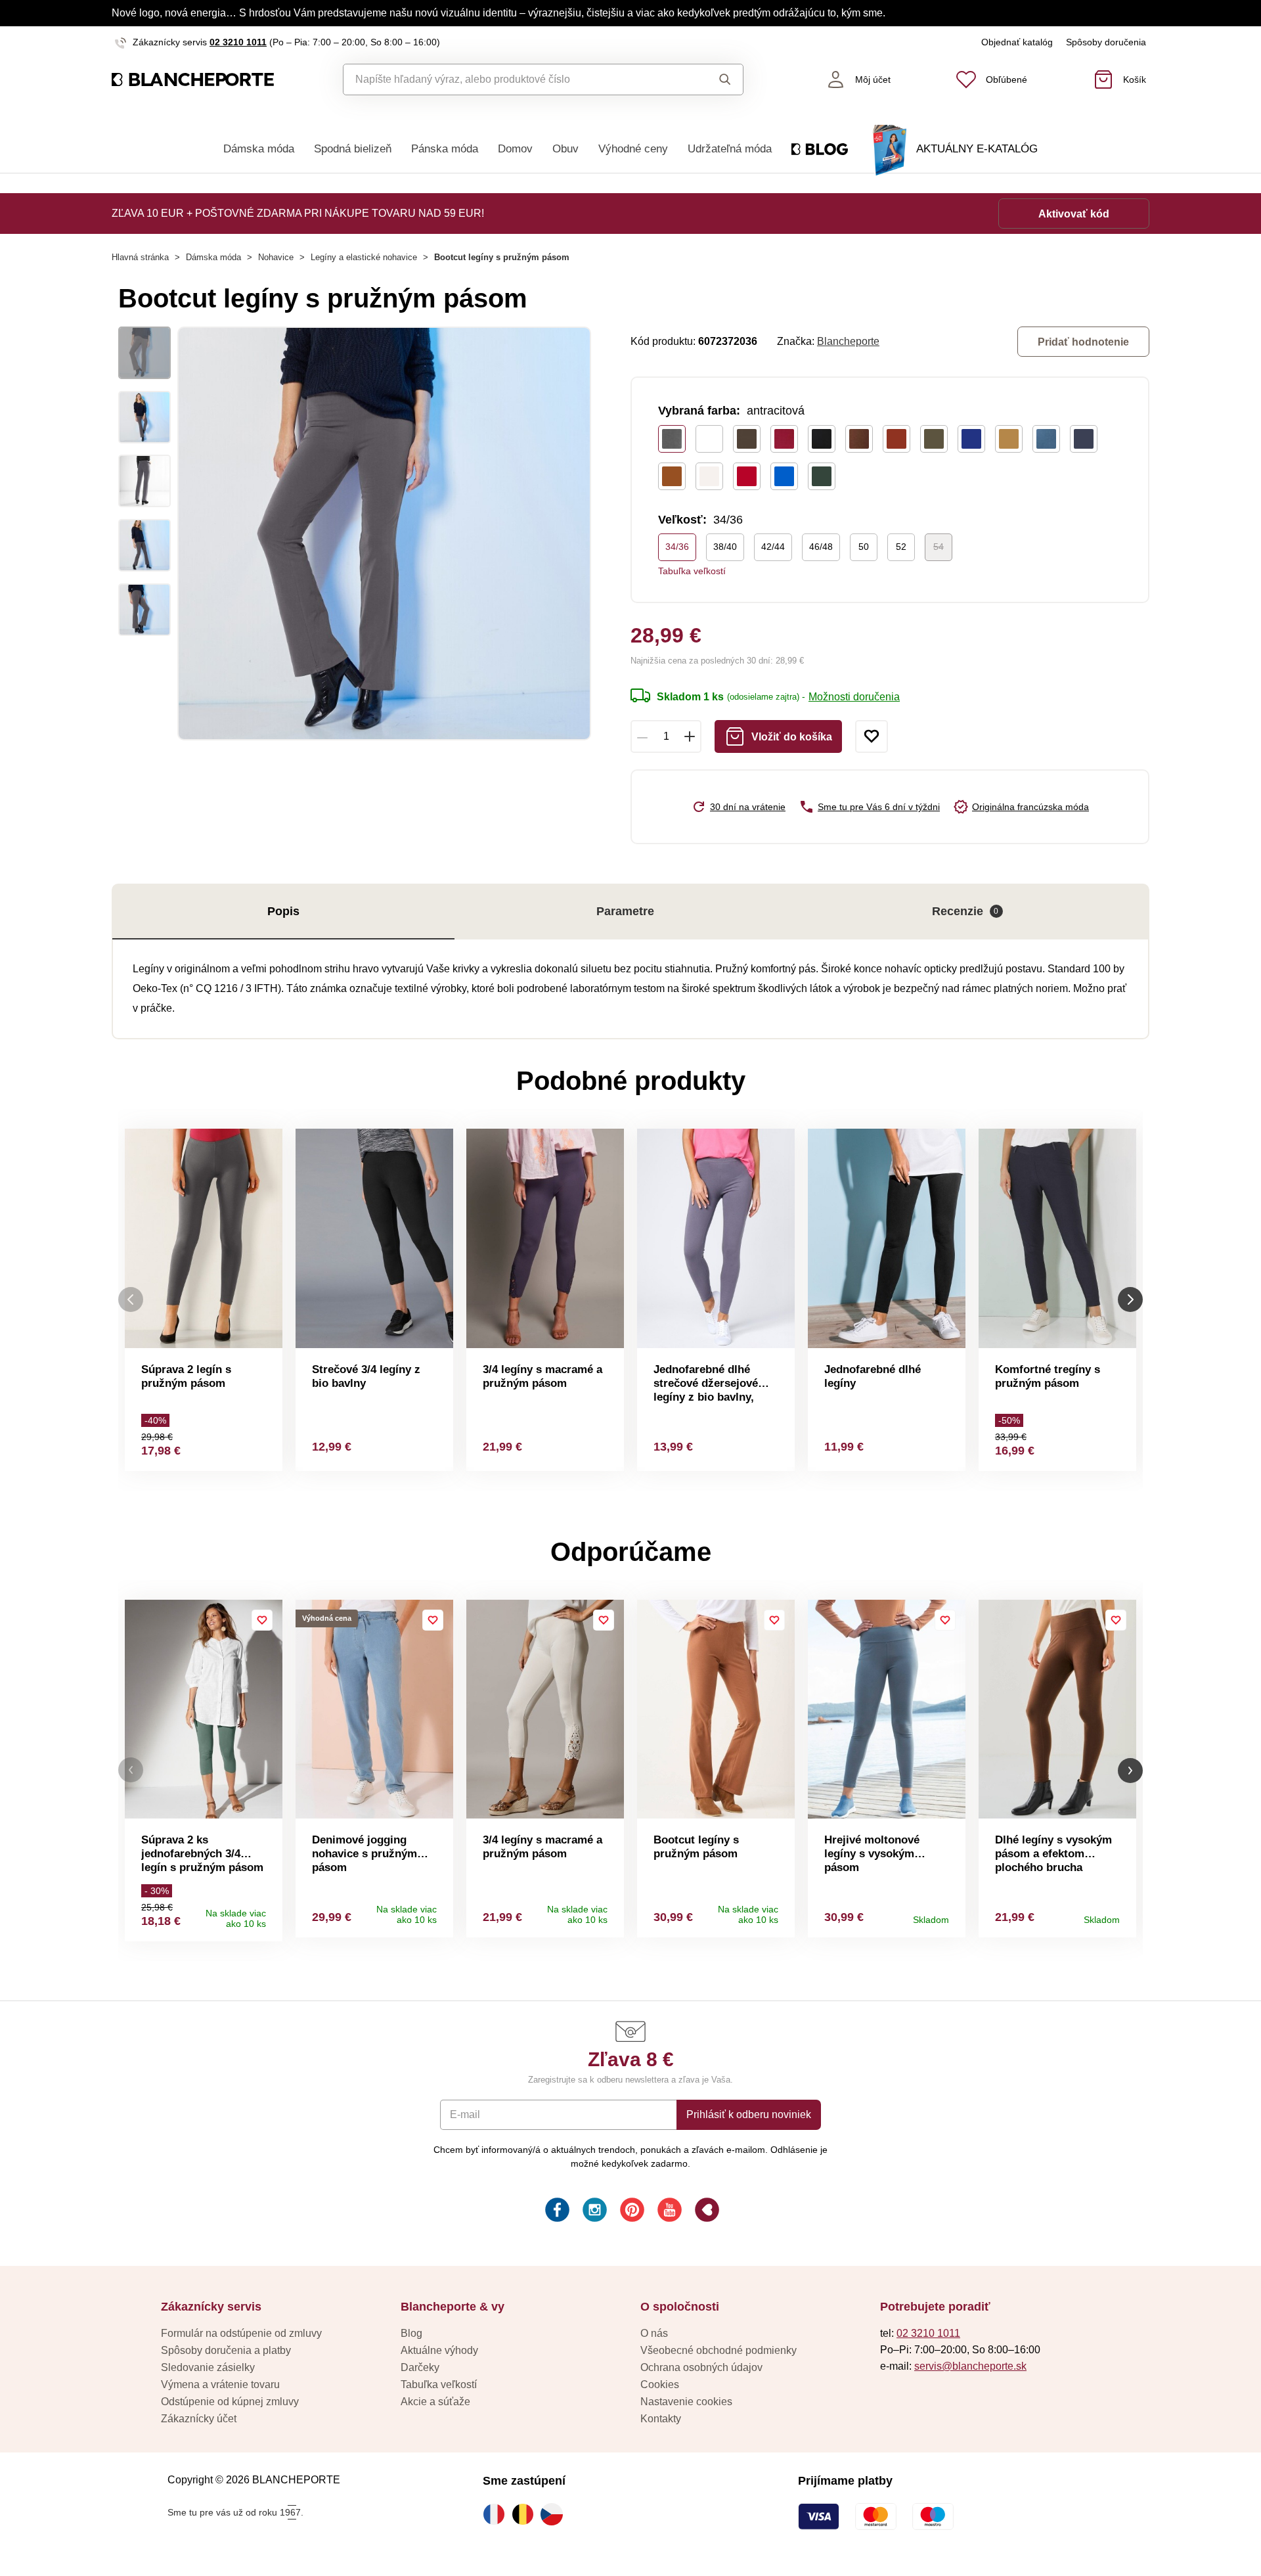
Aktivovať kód (1074, 214)
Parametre (625, 911)
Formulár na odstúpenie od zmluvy (241, 2333)
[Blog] (706, 2212)
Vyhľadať (712, 79)
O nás (654, 2333)
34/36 (677, 547)
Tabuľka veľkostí (692, 571)
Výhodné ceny (633, 149)
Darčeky (420, 2367)
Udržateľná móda (730, 149)
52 (901, 547)
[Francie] (497, 2514)
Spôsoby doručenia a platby (226, 2350)
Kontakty (661, 2419)
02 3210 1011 (238, 42)
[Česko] (555, 2514)
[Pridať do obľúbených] (872, 736)
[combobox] (513, 79)
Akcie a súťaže (435, 2402)
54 (939, 547)
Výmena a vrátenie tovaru (220, 2384)
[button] (131, 1770)
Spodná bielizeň (353, 149)
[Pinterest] (631, 2212)
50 (864, 547)
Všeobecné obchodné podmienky (719, 2350)
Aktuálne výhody (439, 2350)
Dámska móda (259, 149)
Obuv (565, 149)
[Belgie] (526, 2514)
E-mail (465, 2114)
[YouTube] (668, 2212)
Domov (515, 149)
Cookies (660, 2384)
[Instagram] (593, 2212)
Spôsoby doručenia (1106, 42)
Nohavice (276, 257)
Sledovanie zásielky (208, 2367)
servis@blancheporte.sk (970, 2366)
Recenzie (965, 911)
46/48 (821, 547)
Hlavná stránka (140, 257)
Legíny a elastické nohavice (364, 257)
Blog (411, 2333)
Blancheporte (848, 341)
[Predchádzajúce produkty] (131, 1300)
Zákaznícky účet (199, 2419)
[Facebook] (556, 2212)
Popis (283, 911)
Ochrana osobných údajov (701, 2367)
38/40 (725, 547)
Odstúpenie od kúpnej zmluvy (230, 2402)
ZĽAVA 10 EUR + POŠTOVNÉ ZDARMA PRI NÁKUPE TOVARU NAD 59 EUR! (298, 213)
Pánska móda (445, 149)
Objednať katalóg (1017, 42)
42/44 (773, 547)
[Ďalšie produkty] (1130, 1300)
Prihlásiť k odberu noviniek (749, 2114)
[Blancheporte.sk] (193, 80)
